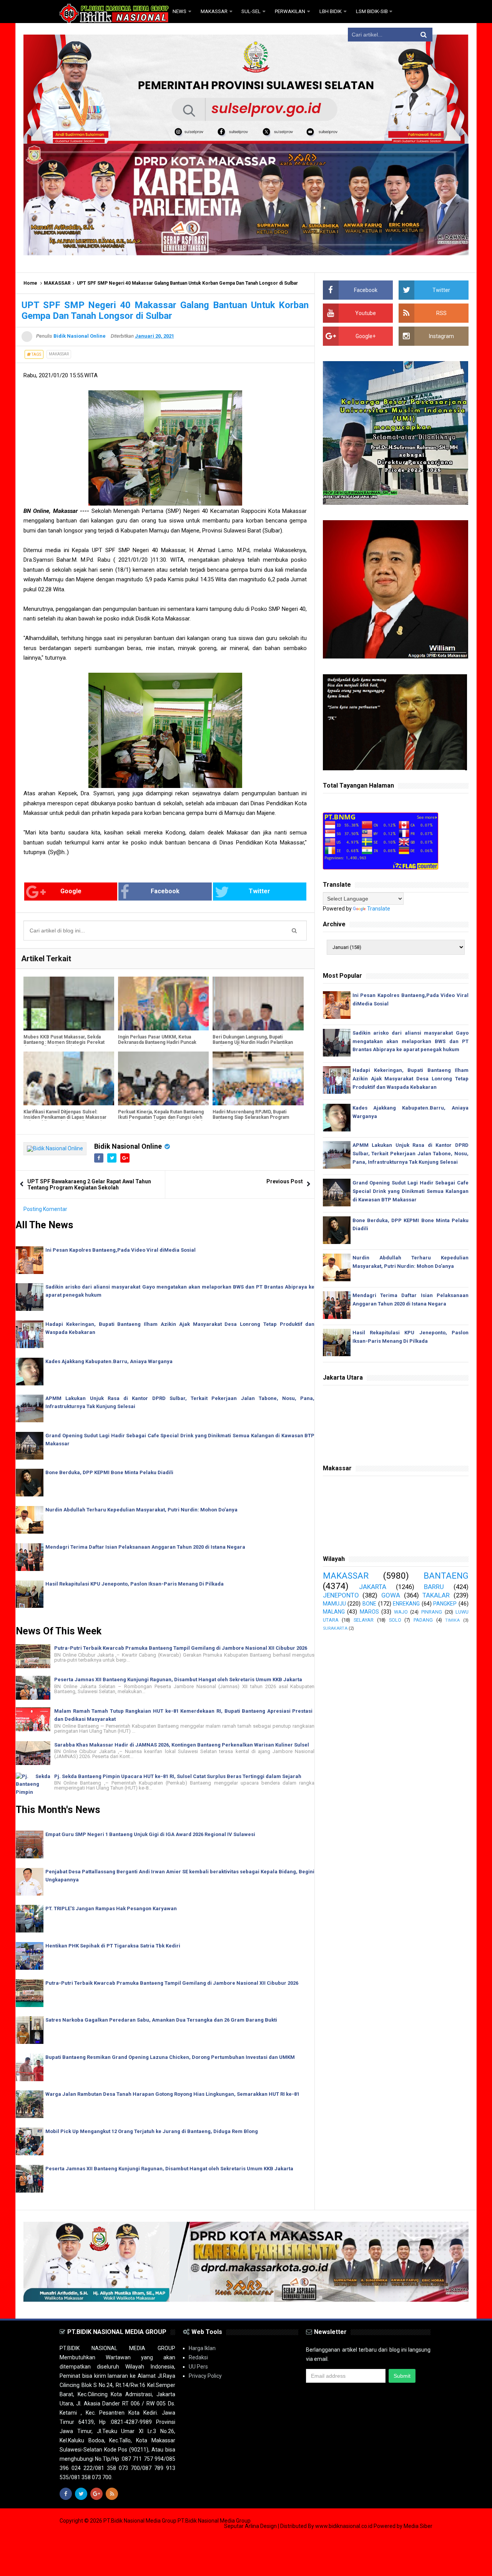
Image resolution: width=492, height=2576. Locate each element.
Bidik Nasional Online (128, 1146)
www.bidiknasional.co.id (344, 2526)
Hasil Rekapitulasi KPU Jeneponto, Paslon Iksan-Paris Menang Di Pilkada (135, 1584)
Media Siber (418, 2526)
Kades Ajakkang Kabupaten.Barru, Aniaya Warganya (109, 1361)
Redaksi (198, 2357)
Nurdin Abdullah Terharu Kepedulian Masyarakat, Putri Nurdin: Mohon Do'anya (141, 1510)
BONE (369, 1604)
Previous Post (285, 1181)
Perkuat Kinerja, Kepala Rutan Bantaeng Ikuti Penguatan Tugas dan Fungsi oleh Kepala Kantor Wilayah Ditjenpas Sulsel (161, 1117)
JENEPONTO (341, 1595)
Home (30, 283)
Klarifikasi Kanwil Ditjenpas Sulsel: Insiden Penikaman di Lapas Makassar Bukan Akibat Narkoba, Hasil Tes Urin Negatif (65, 1120)
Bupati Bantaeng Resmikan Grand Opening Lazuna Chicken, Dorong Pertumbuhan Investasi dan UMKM (170, 2057)
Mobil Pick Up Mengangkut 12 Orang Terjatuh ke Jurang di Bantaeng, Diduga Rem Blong (152, 2131)
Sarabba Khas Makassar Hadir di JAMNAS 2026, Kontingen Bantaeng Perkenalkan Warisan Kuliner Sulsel (182, 1745)
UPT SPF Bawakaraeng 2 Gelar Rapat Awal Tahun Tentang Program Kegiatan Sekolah (89, 1184)
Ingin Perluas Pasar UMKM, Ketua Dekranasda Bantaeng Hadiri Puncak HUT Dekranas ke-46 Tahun (157, 1042)
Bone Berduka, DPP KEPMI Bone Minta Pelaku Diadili (109, 1472)
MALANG (334, 1612)
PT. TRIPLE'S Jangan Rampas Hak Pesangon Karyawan (111, 1908)
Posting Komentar (45, 1209)
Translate (379, 909)
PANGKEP (445, 1604)
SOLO (395, 1620)
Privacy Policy (205, 2376)
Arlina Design (261, 2526)
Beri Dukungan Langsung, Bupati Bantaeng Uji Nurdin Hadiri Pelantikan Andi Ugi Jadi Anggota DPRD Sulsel (253, 1042)
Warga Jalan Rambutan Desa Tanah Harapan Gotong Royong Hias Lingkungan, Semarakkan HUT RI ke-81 (172, 2094)
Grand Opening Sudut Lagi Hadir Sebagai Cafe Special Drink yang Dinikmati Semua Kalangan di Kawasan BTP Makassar (411, 1191)
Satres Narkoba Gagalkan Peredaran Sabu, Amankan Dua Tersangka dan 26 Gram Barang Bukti (161, 2020)
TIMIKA (452, 1620)
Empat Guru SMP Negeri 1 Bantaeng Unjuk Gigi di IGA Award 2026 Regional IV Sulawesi (150, 1834)
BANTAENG (446, 1576)
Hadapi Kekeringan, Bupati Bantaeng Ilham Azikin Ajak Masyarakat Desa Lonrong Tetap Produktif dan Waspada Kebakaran (411, 1079)
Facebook (165, 891)
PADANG (423, 1620)
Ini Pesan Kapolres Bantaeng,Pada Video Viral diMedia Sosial (121, 1250)
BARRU (434, 1587)
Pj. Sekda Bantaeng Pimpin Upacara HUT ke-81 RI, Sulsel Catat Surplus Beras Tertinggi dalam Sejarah (178, 1776)
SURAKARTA (335, 1628)
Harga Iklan (202, 2348)
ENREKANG (406, 1604)
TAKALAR (436, 1595)
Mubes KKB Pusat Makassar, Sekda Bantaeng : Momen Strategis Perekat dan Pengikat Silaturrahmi (64, 1042)
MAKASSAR (57, 283)
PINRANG (432, 1612)
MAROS (369, 1612)
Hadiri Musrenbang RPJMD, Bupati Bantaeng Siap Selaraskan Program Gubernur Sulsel (251, 1117)
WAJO (401, 1612)
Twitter (259, 891)
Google (71, 891)
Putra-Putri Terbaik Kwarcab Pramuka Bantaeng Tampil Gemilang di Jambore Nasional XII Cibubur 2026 (181, 1648)
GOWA (391, 1595)
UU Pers (198, 2367)
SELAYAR (364, 1620)
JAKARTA (373, 1587)
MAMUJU (334, 1604)
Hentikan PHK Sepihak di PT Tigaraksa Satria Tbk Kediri (113, 1946)
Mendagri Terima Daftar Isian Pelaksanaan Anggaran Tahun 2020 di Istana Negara (145, 1547)
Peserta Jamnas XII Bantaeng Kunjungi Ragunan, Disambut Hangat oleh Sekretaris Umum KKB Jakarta (178, 1679)
